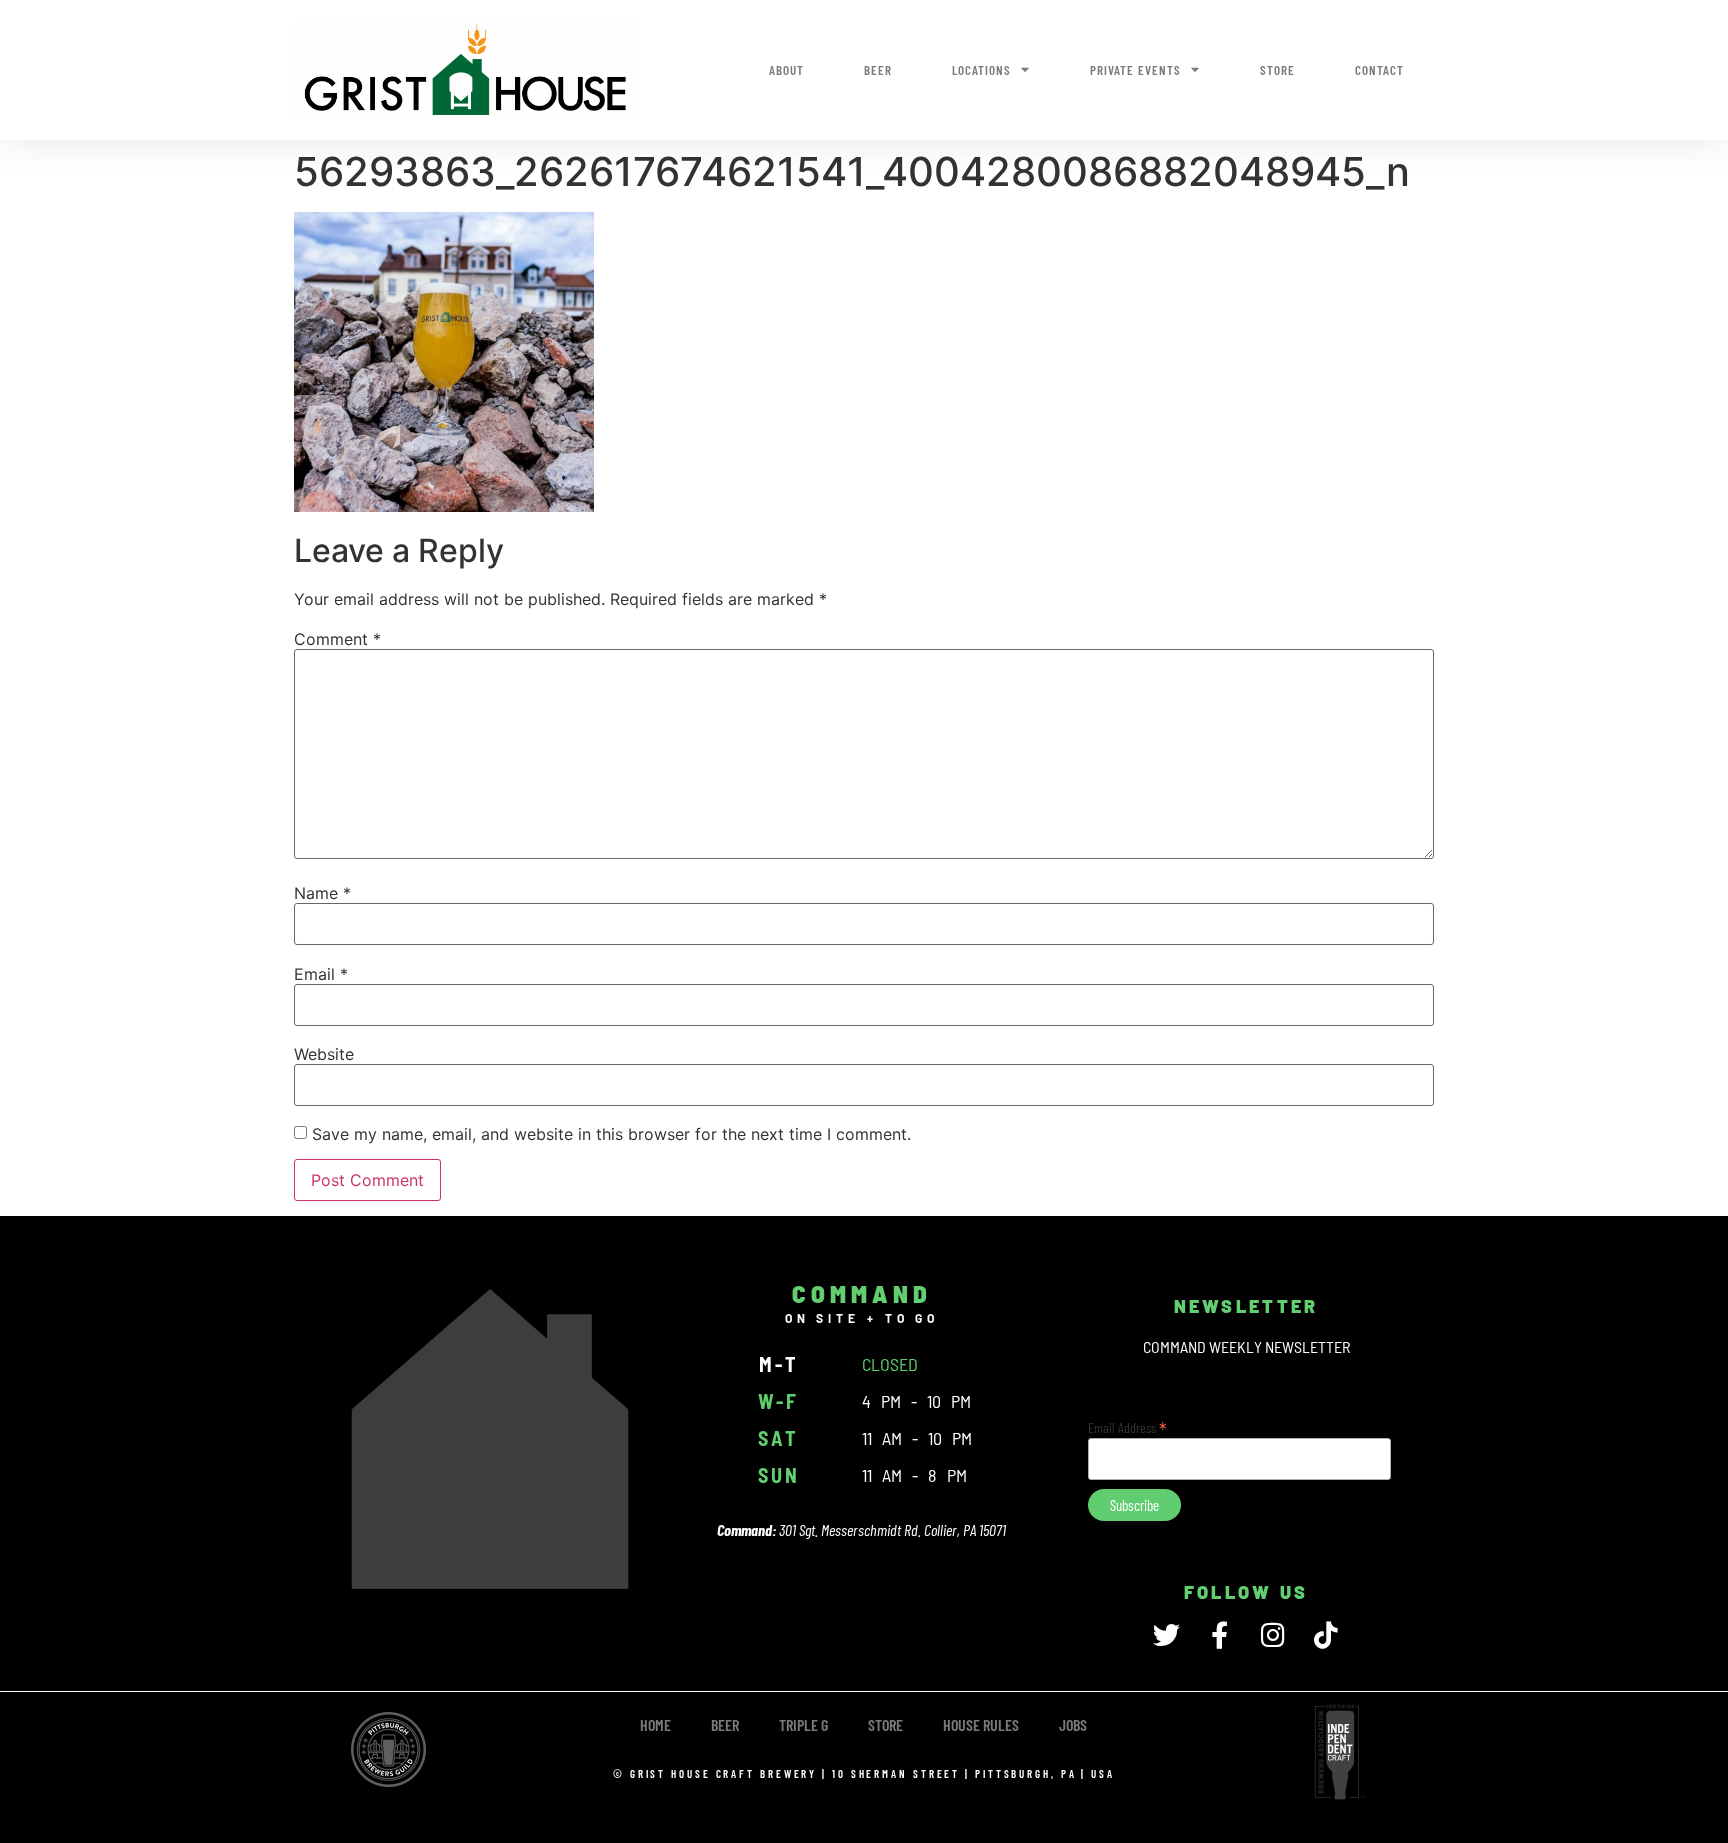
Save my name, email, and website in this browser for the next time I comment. (611, 1134)
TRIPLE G (803, 1724)
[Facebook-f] (1219, 1634)
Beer (878, 70)
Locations (981, 70)
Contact (1379, 70)
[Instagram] (1272, 1634)
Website (324, 1054)
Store (1277, 70)
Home (655, 1724)
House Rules (981, 1724)
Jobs (1073, 1724)
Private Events (1135, 70)
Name (322, 893)
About (786, 70)
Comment (337, 639)
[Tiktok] (1325, 1634)
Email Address (1127, 1426)
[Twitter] (1166, 1634)
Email (321, 974)
